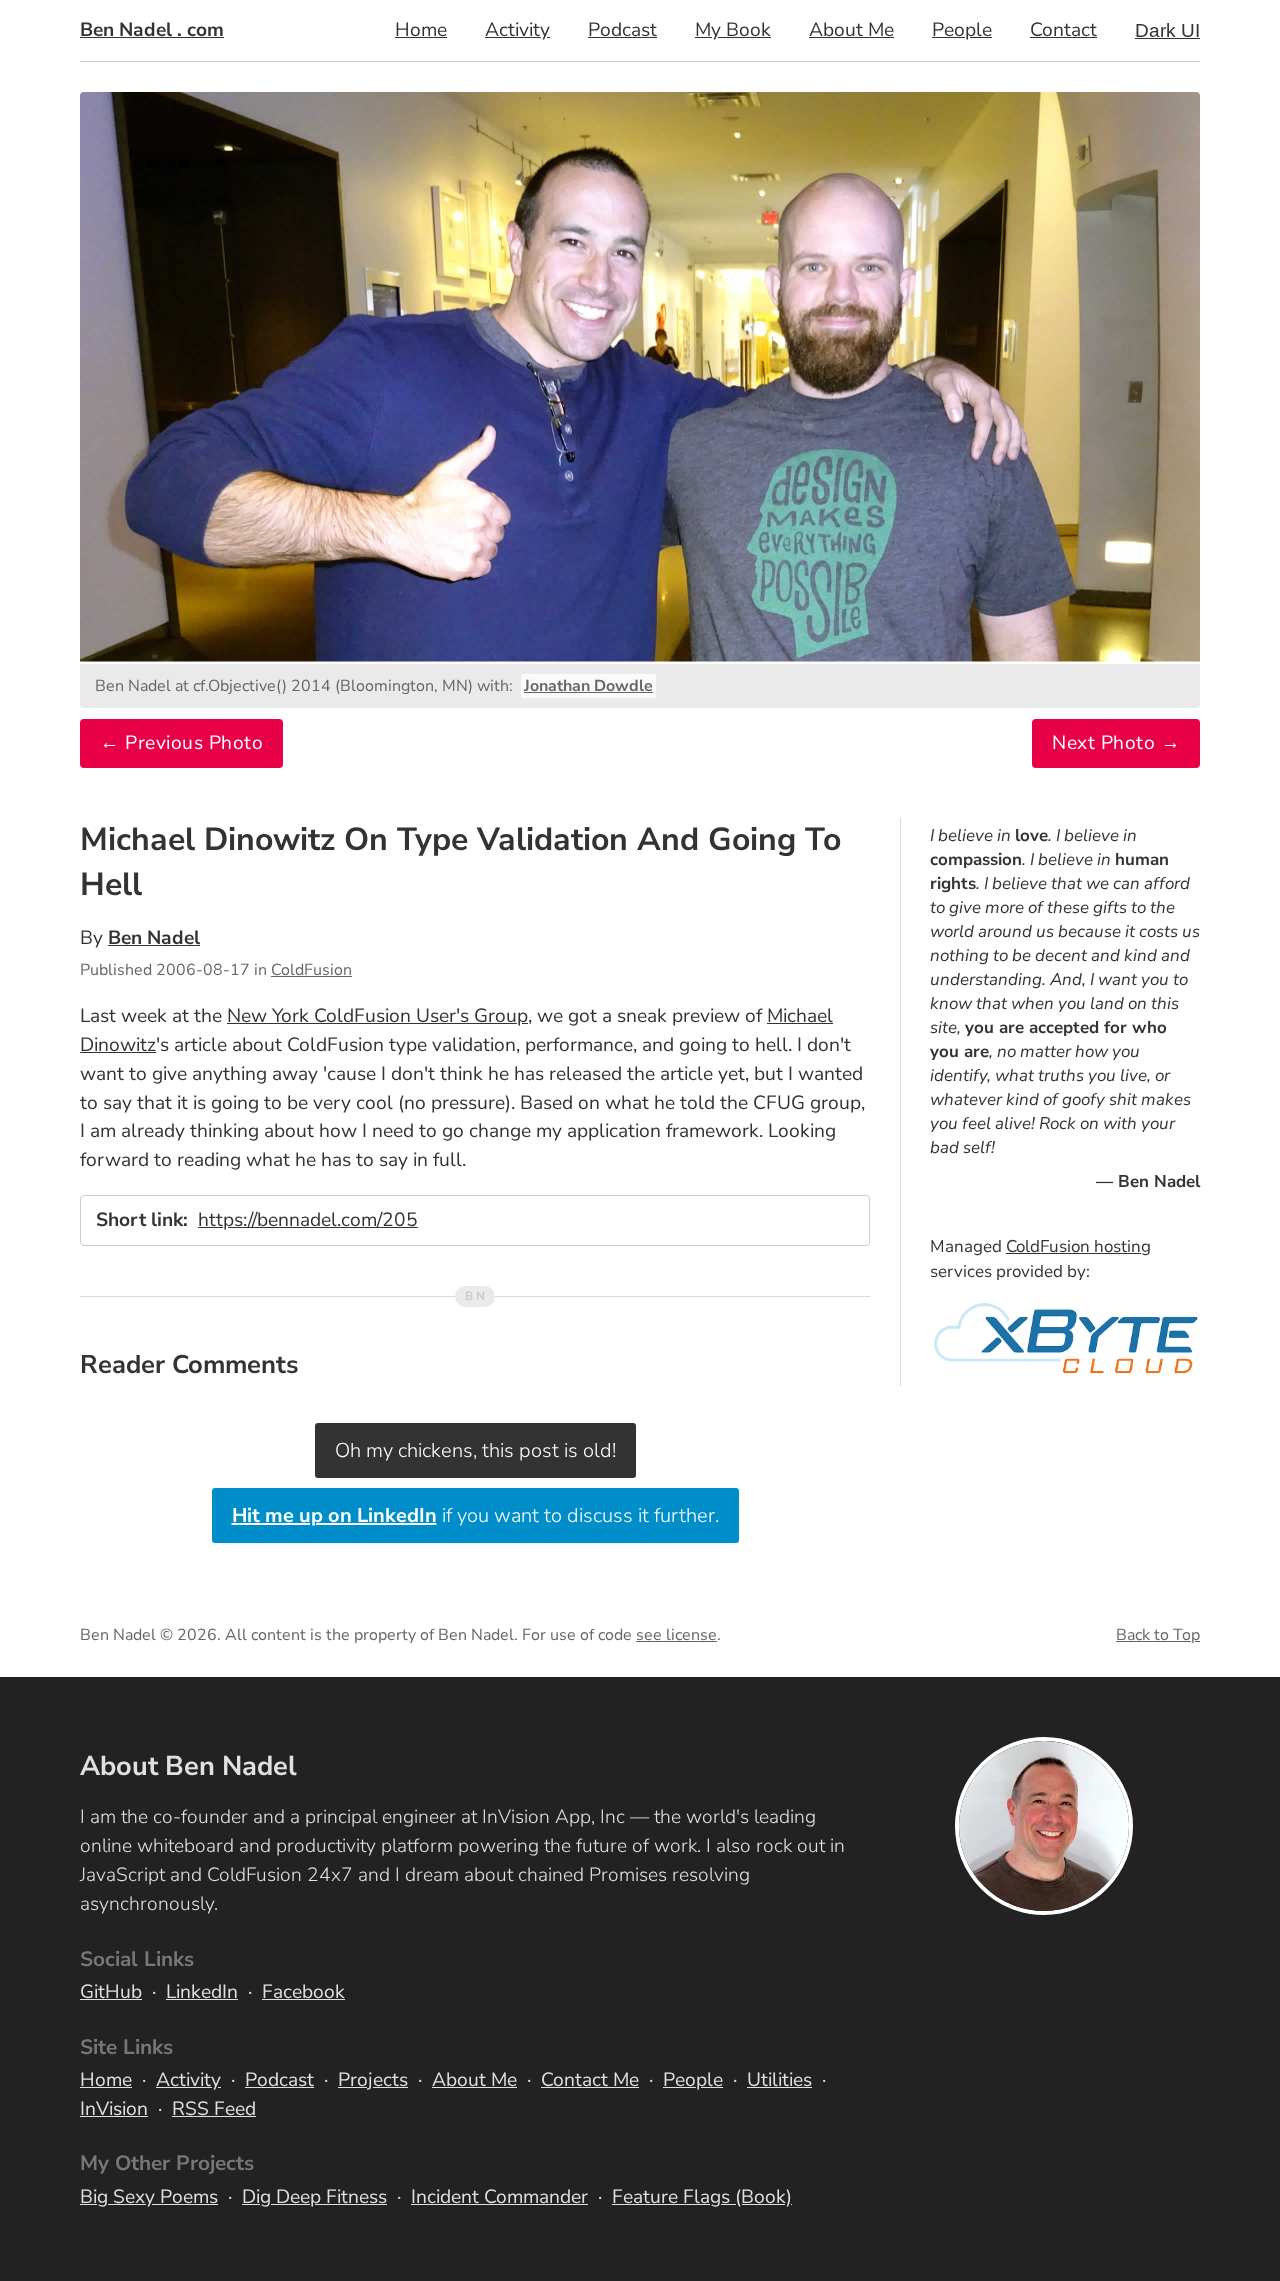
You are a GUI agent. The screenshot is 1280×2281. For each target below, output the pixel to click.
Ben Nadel (154, 938)
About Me (851, 30)
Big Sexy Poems (149, 2197)
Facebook (303, 1992)
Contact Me (590, 2080)
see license (676, 1635)
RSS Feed (214, 2109)
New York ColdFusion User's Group (377, 1016)
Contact (1063, 30)
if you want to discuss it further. (475, 1515)
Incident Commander (499, 2197)
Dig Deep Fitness (314, 2197)
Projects (373, 2080)
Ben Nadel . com (152, 30)
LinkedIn (202, 1992)
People (962, 30)
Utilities (779, 2080)
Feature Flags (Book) (702, 2197)
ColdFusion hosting (1078, 1246)
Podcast (622, 30)
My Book (733, 30)
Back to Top (1158, 1635)
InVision (114, 2109)
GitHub (111, 1992)
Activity (517, 30)
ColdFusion (311, 970)
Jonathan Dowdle (588, 686)
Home (421, 30)
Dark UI (1167, 30)
